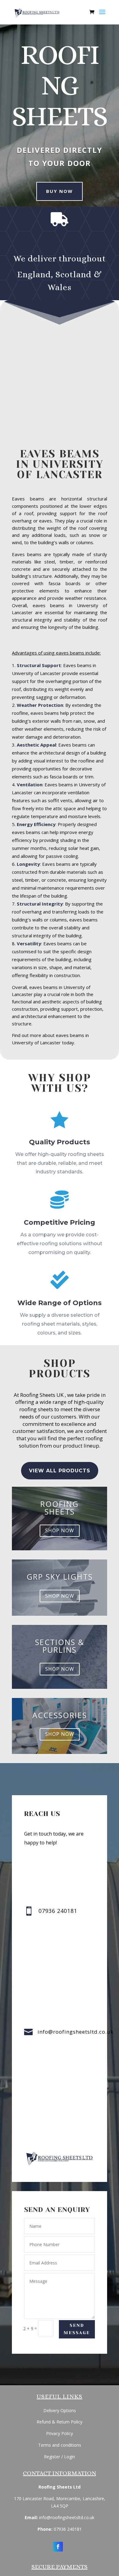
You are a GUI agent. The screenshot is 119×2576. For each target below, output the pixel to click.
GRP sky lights (60, 1577)
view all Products (60, 1471)
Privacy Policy (60, 2433)
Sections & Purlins (60, 1646)
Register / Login (60, 2457)
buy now (60, 191)
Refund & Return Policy (60, 2422)
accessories (60, 1715)
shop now (60, 1530)
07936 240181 (68, 2529)
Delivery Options (60, 2410)
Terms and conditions (60, 2445)
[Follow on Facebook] (58, 2547)
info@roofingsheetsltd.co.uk (76, 2032)
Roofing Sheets (60, 1508)
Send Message (77, 2329)
